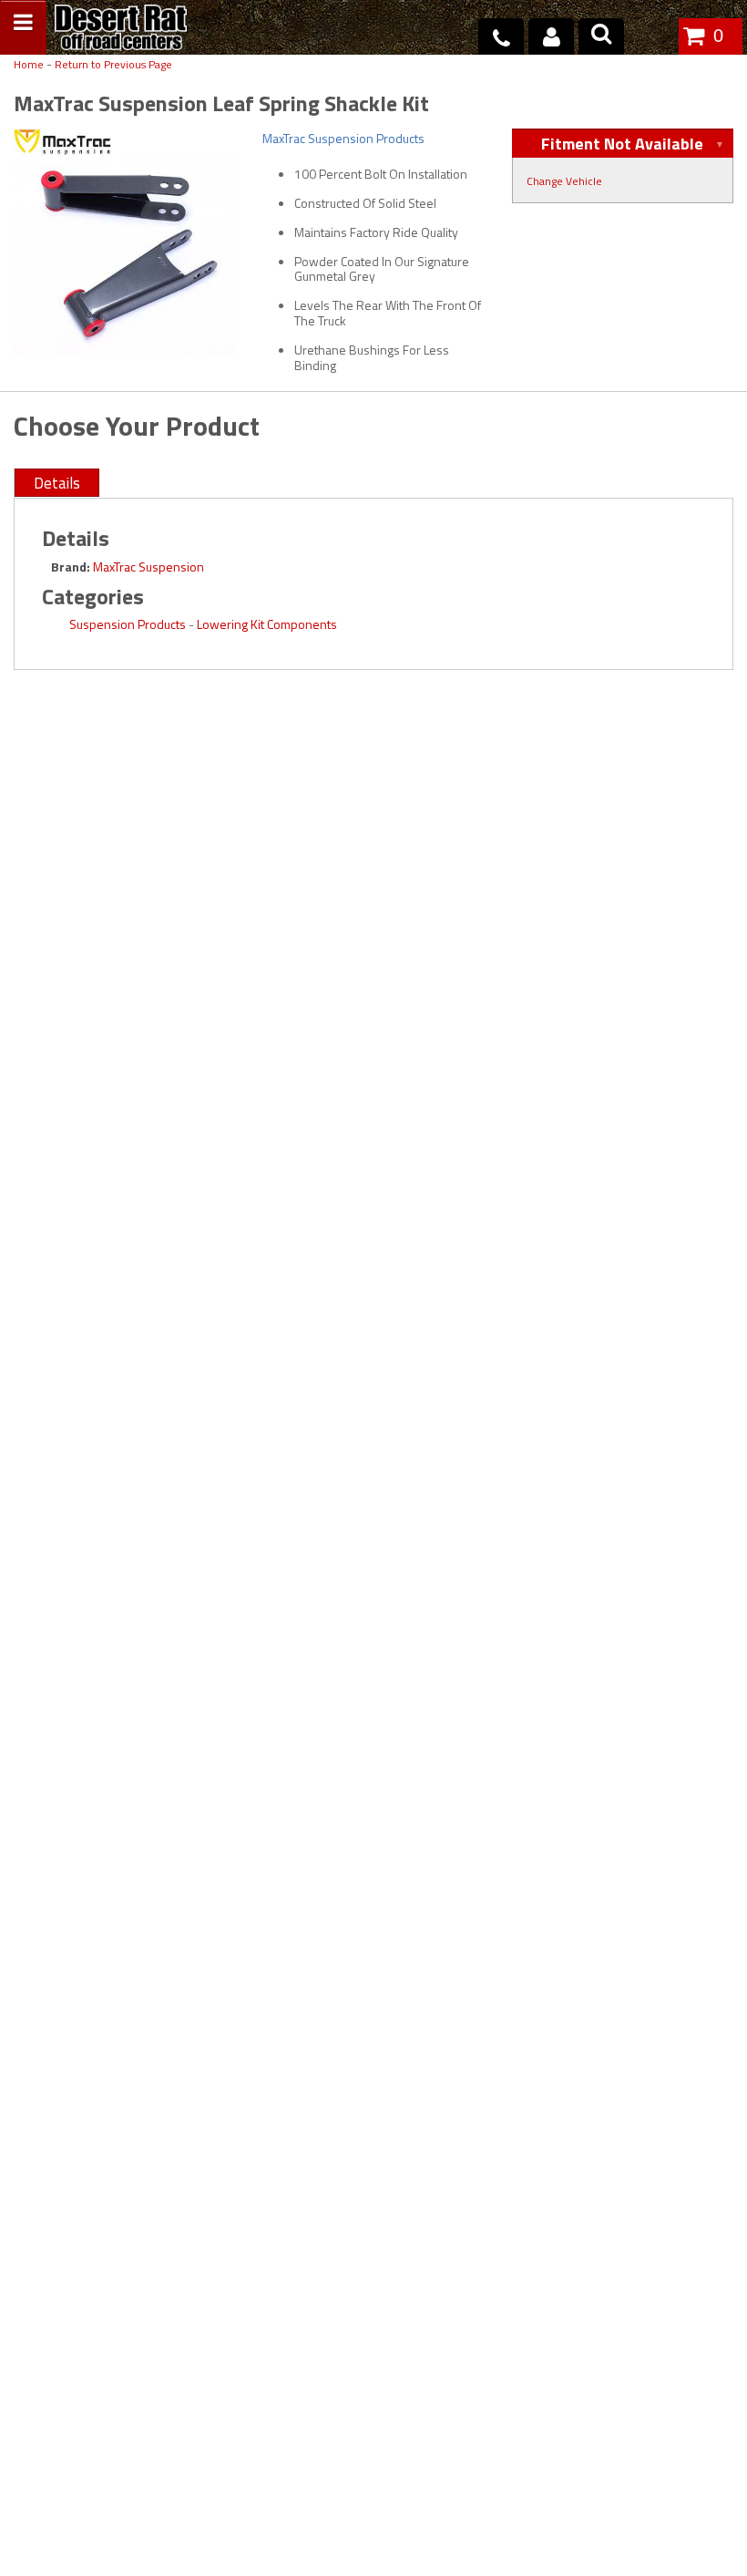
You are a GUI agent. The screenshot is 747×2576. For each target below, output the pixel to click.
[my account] (551, 36)
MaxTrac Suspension (148, 567)
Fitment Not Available (622, 144)
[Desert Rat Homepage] (121, 30)
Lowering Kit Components (267, 624)
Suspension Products (128, 624)
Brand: (71, 567)
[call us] (501, 36)
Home (29, 65)
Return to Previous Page (113, 65)
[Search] (601, 36)
